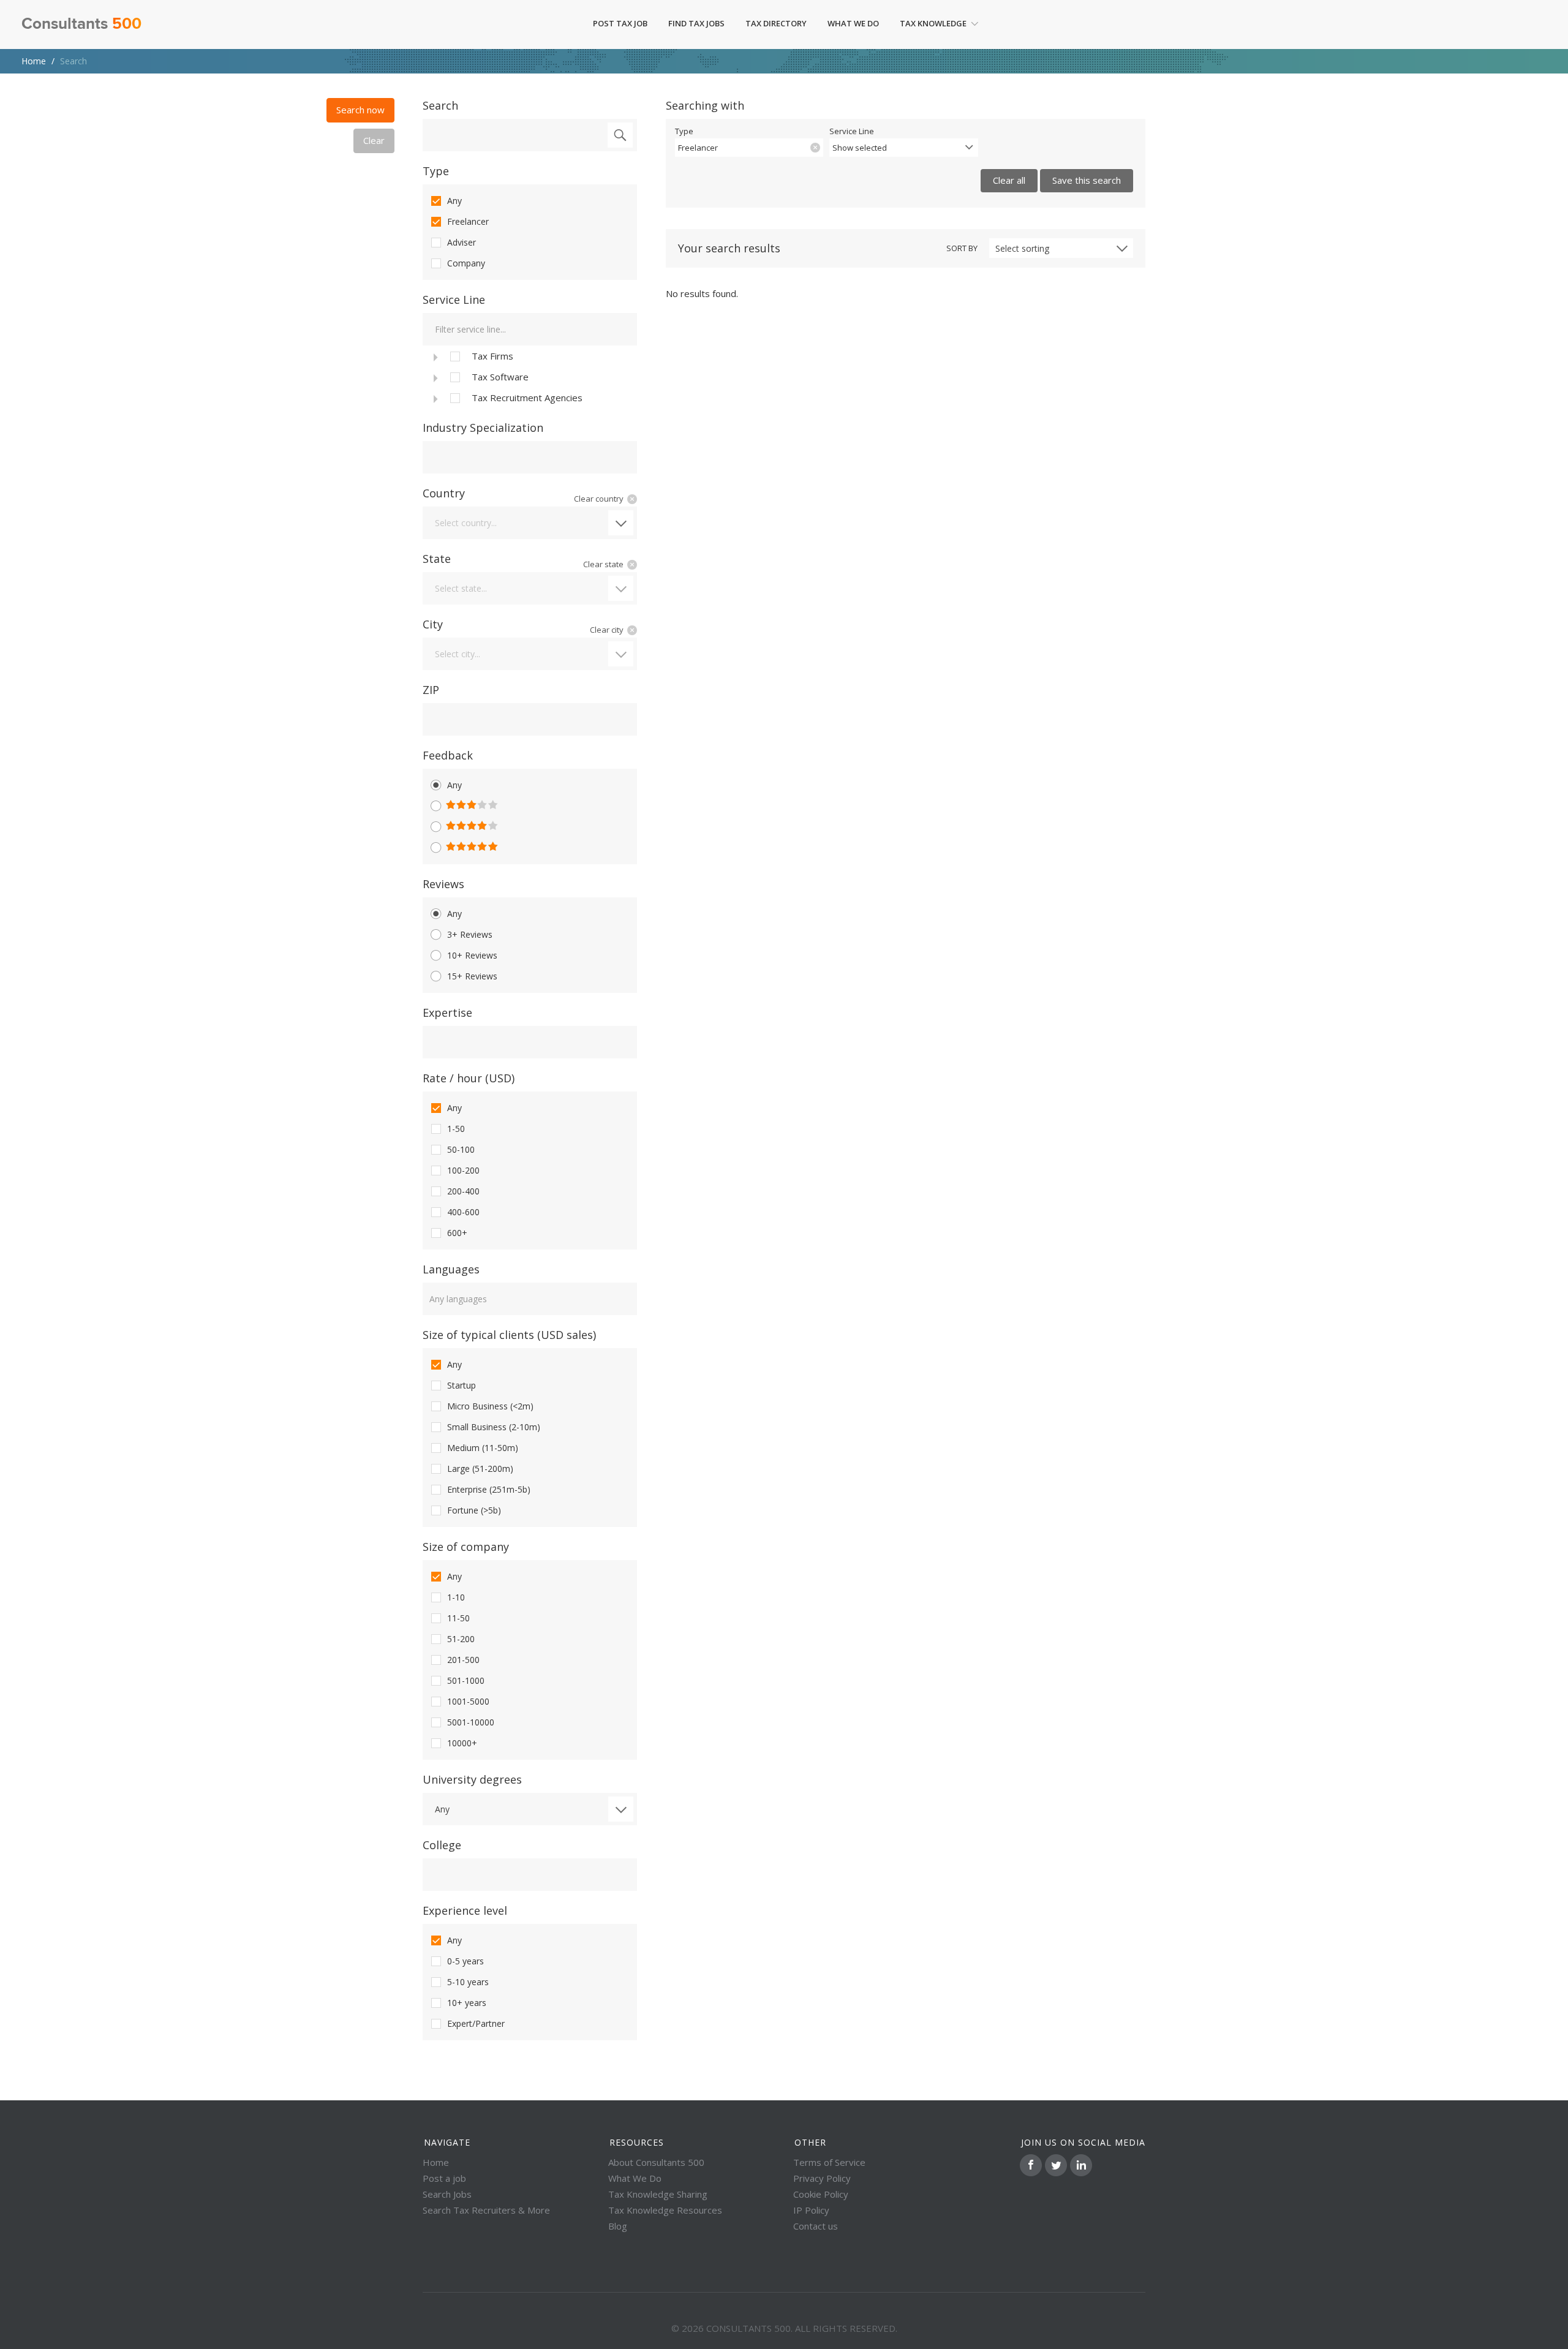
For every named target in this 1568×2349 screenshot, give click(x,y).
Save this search (1087, 180)
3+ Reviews (470, 934)
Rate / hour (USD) (469, 1078)
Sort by (962, 248)
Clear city (607, 630)
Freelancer (468, 221)
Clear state (603, 564)
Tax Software (500, 377)
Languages (451, 1269)
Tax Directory (776, 23)
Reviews (443, 884)
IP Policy (811, 2210)
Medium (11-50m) (483, 1448)
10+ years (467, 2003)
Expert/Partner (476, 2023)
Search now (360, 110)
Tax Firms (492, 356)
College (442, 1845)
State (437, 559)
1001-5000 (468, 1701)
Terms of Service (829, 2162)
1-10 (456, 1597)
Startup (462, 1385)
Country (444, 493)
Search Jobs (447, 2194)
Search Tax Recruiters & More (486, 2210)
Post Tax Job (620, 23)
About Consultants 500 (656, 2162)
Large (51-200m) (480, 1469)
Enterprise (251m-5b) (489, 1489)
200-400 (463, 1191)
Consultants (81, 25)
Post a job (444, 2178)
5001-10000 (471, 1722)
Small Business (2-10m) (494, 1427)
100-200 (463, 1170)
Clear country (599, 499)
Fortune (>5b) (474, 1510)
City (433, 624)
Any (454, 201)
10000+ (462, 1743)
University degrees (472, 1779)
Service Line (454, 300)
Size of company (466, 1547)
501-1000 (466, 1680)
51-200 (461, 1639)
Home (34, 61)
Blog (618, 2226)
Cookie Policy (821, 2194)
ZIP (431, 690)
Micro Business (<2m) (490, 1406)
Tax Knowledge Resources (665, 2210)
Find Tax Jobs (696, 23)
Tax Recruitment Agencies (527, 398)
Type (436, 171)
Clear (374, 140)
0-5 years (466, 1961)
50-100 (461, 1149)
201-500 (463, 1660)
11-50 (458, 1618)
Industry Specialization (483, 428)
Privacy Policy (822, 2178)
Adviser (462, 242)
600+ (457, 1233)
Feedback (448, 755)
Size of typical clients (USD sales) (509, 1335)
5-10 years (468, 1982)
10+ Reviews (472, 955)
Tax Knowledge (933, 23)
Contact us (816, 2226)
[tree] (530, 377)
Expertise (447, 1012)
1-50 (456, 1129)
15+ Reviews (472, 976)
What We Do (853, 23)
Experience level (465, 1910)
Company (466, 263)
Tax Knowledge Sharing (658, 2194)
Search (440, 105)
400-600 (463, 1212)
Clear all (1009, 180)
